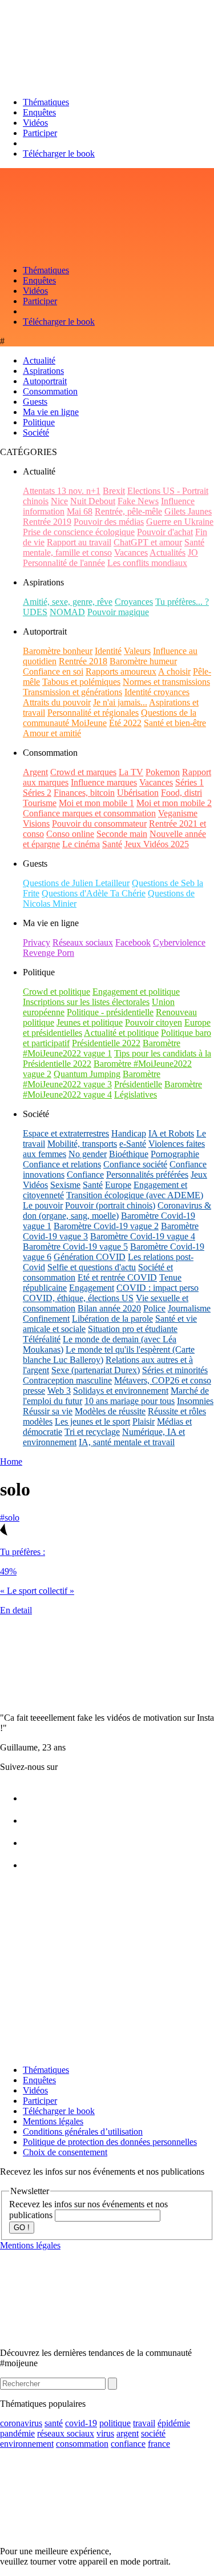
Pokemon (163, 772)
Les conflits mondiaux (147, 563)
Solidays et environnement (121, 1391)
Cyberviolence (179, 942)
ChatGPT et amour (148, 542)
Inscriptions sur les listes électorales (86, 1002)
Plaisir (144, 1421)
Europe (118, 1185)
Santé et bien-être (175, 723)
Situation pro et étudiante (133, 1329)
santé (54, 2423)
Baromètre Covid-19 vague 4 (143, 1236)
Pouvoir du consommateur (99, 824)
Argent (35, 772)
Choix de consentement (65, 2152)
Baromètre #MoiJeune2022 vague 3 (92, 1079)
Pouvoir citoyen (154, 1022)
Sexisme (65, 1185)
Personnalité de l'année (64, 563)
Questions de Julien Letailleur (76, 883)
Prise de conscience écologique (79, 532)
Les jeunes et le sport (92, 1421)
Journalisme (189, 1308)
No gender (88, 1154)
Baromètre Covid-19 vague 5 (75, 1247)
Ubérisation (138, 793)
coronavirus (21, 2423)
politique (115, 2423)
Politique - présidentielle (110, 1012)
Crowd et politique (56, 992)
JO (193, 553)
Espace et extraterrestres (66, 1133)
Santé (112, 844)
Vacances (131, 553)
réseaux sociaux (66, 2433)
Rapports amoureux (121, 671)
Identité (108, 651)
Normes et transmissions (166, 682)
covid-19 (81, 2423)
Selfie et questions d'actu (92, 1267)
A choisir (174, 671)
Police (154, 1308)
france (159, 2444)
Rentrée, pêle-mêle (128, 511)
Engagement (92, 1288)
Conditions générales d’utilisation (83, 2132)
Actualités (167, 553)
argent (128, 2433)
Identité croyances (157, 692)
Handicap (129, 1133)
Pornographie (175, 1154)
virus (105, 2433)
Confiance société (135, 1164)
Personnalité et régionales (93, 713)
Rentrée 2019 (47, 522)
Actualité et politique (121, 1033)
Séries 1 (189, 782)
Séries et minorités (175, 1370)
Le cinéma (81, 844)
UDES (35, 612)
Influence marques (104, 782)
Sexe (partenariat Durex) (96, 1370)
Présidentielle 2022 (106, 1043)
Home (11, 1462)
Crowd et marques (83, 772)
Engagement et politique (136, 992)
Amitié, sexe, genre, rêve (68, 602)
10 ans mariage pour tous (130, 1401)
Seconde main (122, 834)
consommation (82, 2444)
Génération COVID (90, 1257)
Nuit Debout (93, 501)
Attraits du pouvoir (57, 702)
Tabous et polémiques (81, 682)
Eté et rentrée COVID (117, 1277)
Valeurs (137, 651)
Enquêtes (39, 112)
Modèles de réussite (110, 1411)
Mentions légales (53, 2121)
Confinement (46, 1319)
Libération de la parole (112, 1319)
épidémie (174, 2423)
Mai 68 (80, 511)
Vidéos (35, 123)
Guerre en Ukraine (180, 522)
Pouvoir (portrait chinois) (110, 1205)
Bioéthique (129, 1154)
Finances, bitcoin (84, 793)
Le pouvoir (43, 1205)
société (153, 2433)
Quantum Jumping (87, 1074)
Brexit (114, 491)
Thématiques (46, 102)
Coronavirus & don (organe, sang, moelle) (117, 1211)
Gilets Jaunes (188, 511)
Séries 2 (37, 793)
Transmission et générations (72, 692)
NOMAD (67, 612)
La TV (131, 772)
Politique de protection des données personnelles (110, 2142)
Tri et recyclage (92, 1432)
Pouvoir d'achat (165, 532)
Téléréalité (42, 1339)
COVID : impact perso (158, 1288)
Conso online (70, 834)
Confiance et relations (62, 1164)
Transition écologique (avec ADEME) (135, 1195)
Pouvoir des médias (109, 522)
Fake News (138, 501)
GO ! (22, 2228)
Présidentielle (138, 1084)
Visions (36, 824)
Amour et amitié (52, 733)
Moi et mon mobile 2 (174, 803)
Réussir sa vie (48, 1411)
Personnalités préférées (147, 1175)
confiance (128, 2444)
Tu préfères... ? (182, 602)
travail (144, 2423)
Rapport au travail (79, 542)
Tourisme (40, 803)
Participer (40, 133)
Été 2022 (125, 723)
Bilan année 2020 (109, 1308)
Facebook (133, 942)
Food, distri (181, 793)
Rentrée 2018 (83, 661)
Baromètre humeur (143, 661)
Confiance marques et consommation (89, 813)
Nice (59, 501)
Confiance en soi (53, 671)
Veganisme (178, 813)
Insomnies (195, 1401)
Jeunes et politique (90, 1022)
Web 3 (59, 1391)
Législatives (136, 1094)
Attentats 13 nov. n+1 (62, 491)
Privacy (37, 942)
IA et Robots (171, 1133)
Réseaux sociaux (83, 942)
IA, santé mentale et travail (127, 1442)
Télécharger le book (59, 153)
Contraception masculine (67, 1380)
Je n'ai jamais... (120, 702)
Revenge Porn (49, 953)
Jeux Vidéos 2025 (157, 844)
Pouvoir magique (118, 612)
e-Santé (133, 1144)
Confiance (85, 1175)
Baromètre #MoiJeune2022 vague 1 (102, 1048)
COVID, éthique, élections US (78, 1298)
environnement (27, 2444)
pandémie (17, 2433)
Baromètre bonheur (58, 651)
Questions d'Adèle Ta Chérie (94, 893)
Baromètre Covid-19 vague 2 (106, 1226)
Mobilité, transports (82, 1144)
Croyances (134, 602)
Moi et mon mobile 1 (96, 803)
